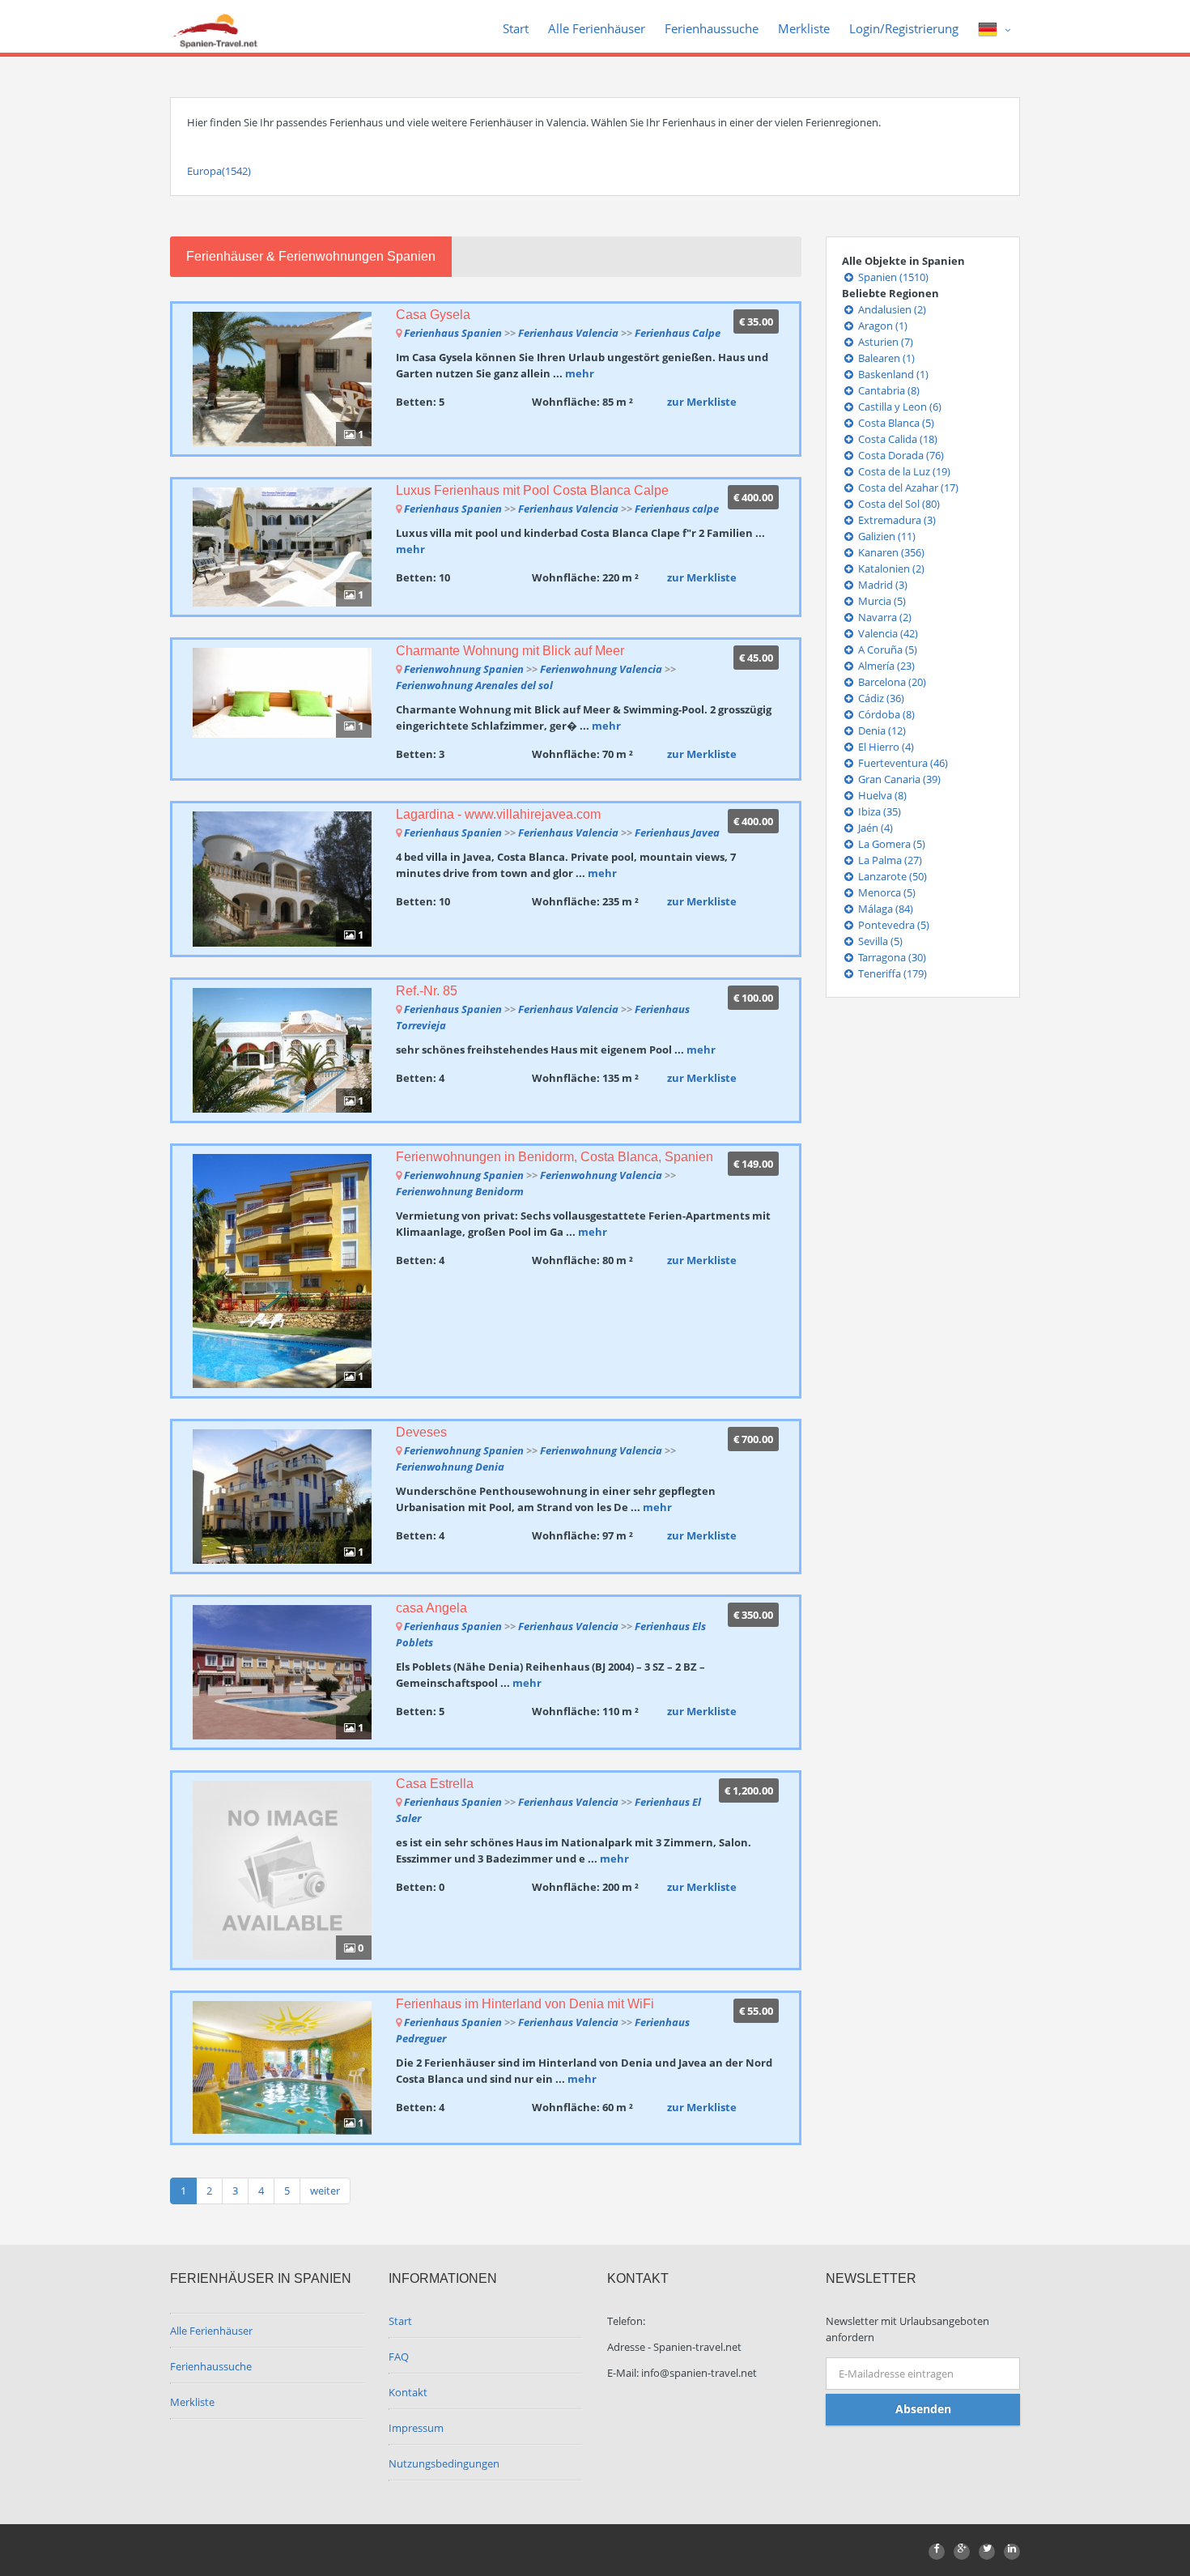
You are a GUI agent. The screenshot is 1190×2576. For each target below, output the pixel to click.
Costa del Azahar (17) (907, 488)
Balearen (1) (885, 358)
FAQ (399, 2357)
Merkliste (804, 28)
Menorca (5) (886, 892)
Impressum (416, 2428)
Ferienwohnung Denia (450, 1467)
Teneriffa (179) (891, 973)
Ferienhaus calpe (677, 509)
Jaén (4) (874, 828)
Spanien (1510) (892, 277)
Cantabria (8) (888, 390)
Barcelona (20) (891, 682)
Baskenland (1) (892, 374)
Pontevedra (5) (892, 925)
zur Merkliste (702, 402)
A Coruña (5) (886, 649)
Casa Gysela (433, 315)
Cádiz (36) (880, 698)
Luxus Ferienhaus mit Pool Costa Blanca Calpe (532, 490)
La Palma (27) (889, 860)
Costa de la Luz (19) (903, 471)
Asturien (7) (884, 342)
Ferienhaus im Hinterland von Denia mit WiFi (525, 2004)
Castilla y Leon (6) (899, 407)
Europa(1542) (219, 171)
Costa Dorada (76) (900, 455)
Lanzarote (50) (891, 876)
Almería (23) (885, 666)
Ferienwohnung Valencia (601, 669)
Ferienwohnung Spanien (464, 669)
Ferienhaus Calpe (678, 333)
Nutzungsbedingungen (444, 2463)
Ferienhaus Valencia (568, 333)
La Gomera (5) (890, 844)
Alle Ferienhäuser (597, 28)
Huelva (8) (881, 795)
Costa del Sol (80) (898, 504)
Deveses (421, 1432)
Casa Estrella (435, 1784)
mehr (580, 373)
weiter (325, 2191)
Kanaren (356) (890, 552)
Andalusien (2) (891, 309)
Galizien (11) (886, 536)
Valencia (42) (887, 633)
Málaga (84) (884, 909)
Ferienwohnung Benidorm (460, 1191)
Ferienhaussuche (712, 28)
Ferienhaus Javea (677, 832)
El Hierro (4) (885, 747)
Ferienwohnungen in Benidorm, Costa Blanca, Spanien (555, 1157)
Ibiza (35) (878, 811)
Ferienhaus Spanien (453, 333)
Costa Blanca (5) (895, 423)
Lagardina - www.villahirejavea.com (498, 814)
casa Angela (431, 1608)
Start (516, 28)
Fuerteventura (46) (902, 763)
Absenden (923, 2409)
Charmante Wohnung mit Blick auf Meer (510, 651)
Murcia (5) (881, 601)
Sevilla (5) (879, 941)
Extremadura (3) (896, 520)
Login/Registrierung (904, 28)
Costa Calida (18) (897, 439)
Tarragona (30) (891, 957)
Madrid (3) (882, 585)
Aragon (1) (882, 326)
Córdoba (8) (885, 714)
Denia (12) (881, 730)
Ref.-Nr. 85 (427, 991)
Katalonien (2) (890, 568)
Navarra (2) (884, 617)
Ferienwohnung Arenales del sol (474, 685)
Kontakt (408, 2392)
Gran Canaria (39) (898, 779)
